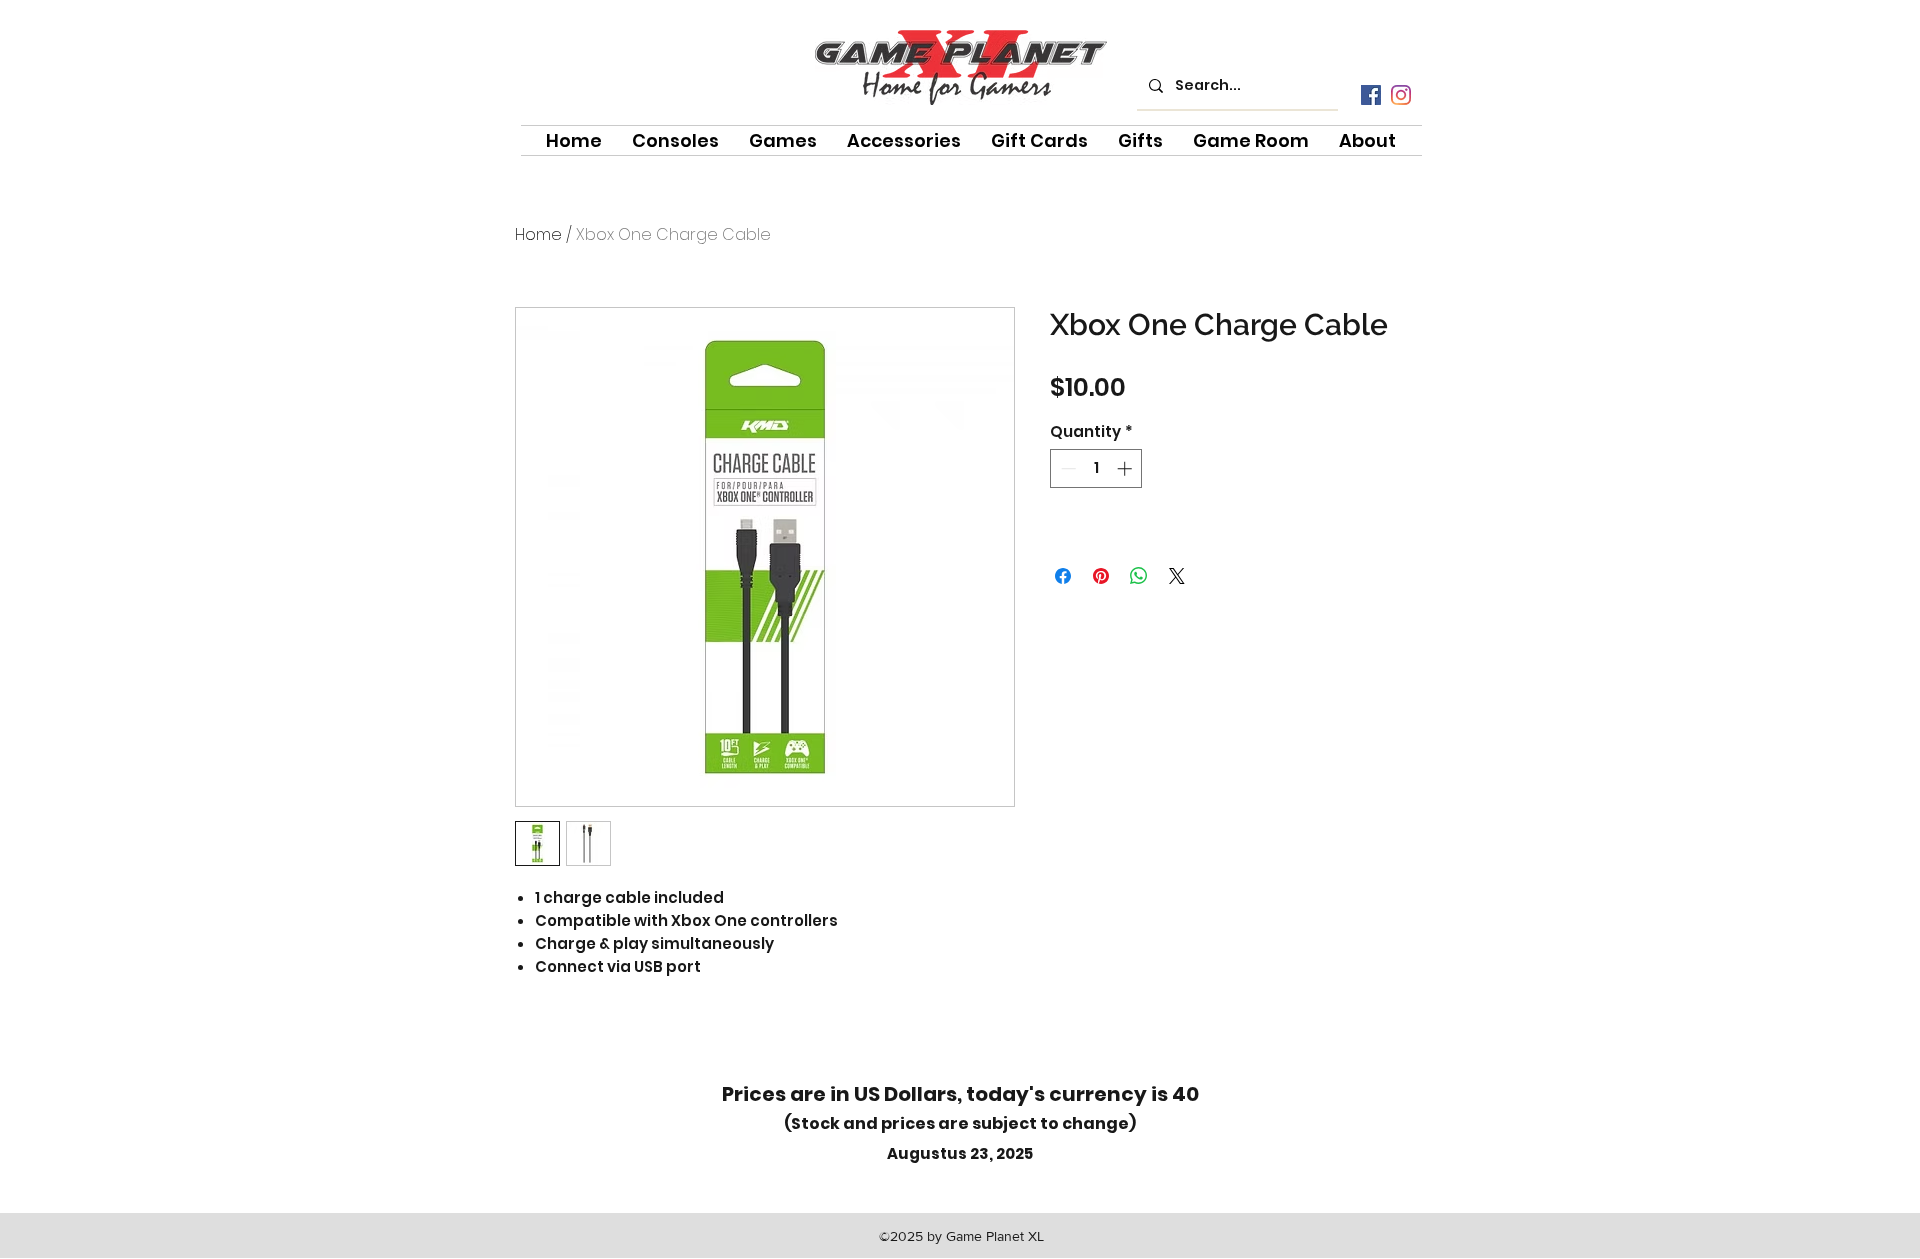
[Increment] (1126, 468)
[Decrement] (1066, 468)
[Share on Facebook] (1063, 576)
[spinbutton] (1096, 468)
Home (538, 234)
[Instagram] (1401, 95)
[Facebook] (1371, 95)
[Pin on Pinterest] (1101, 576)
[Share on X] (1177, 576)
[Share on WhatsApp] (1139, 576)
